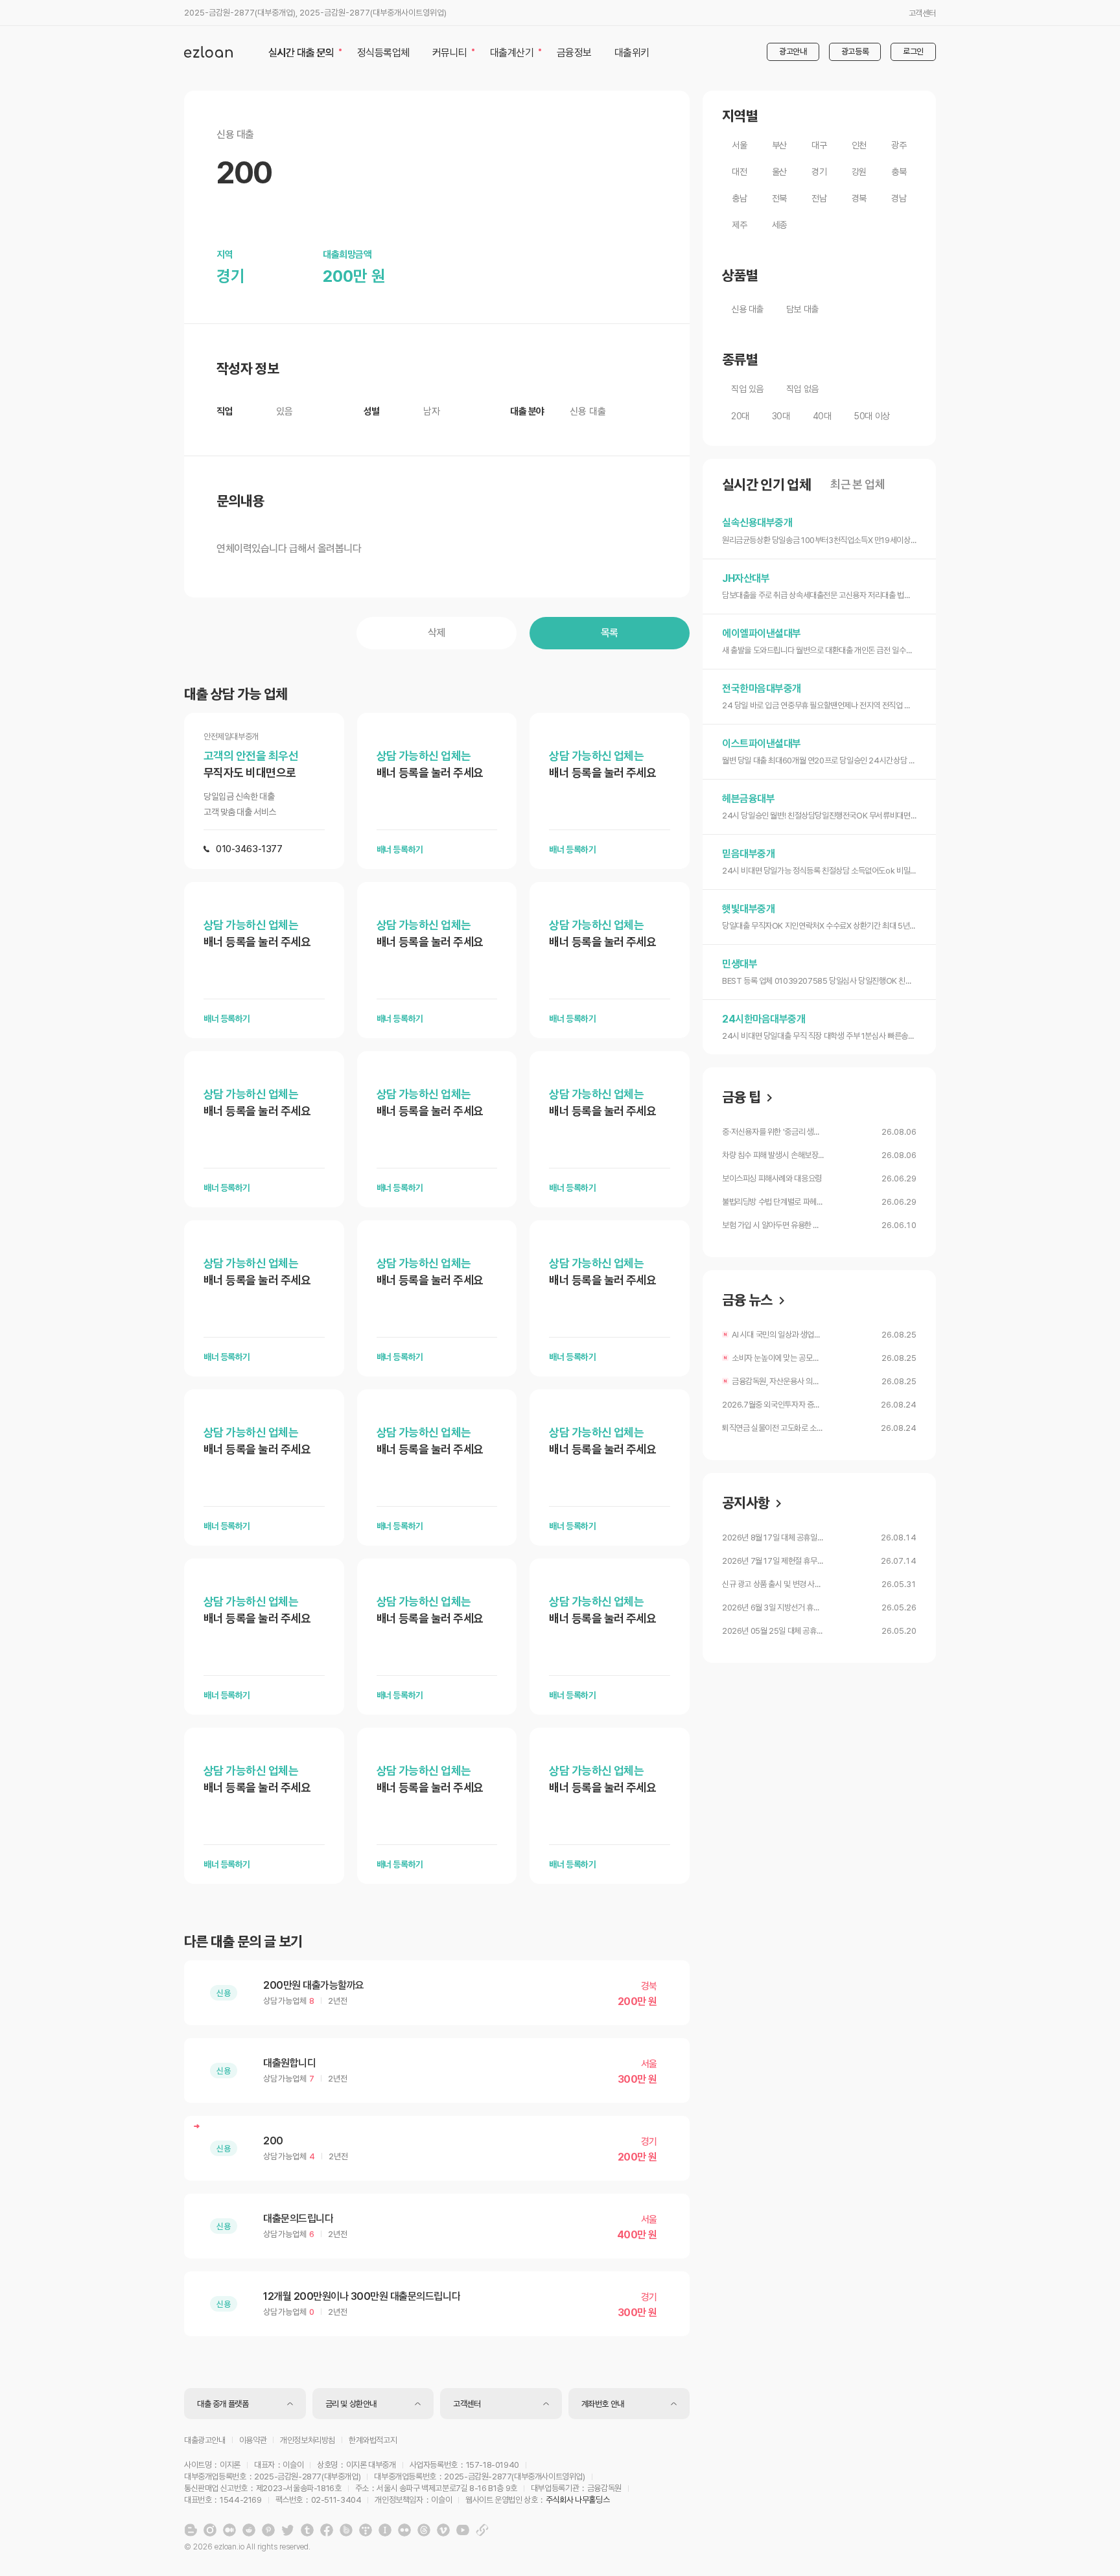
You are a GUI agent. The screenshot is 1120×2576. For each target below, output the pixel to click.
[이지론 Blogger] (191, 2530)
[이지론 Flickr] (404, 2530)
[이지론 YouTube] (463, 2530)
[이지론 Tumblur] (307, 2530)
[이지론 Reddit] (249, 2530)
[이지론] (208, 52)
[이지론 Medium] (229, 2530)
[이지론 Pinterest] (268, 2530)
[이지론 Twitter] (288, 2530)
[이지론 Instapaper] (385, 2530)
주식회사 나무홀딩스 (577, 2500)
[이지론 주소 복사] (482, 2530)
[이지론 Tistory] (366, 2530)
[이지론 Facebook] (327, 2530)
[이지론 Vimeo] (443, 2530)
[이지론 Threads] (424, 2530)
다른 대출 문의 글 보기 (243, 1942)
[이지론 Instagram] (210, 2530)
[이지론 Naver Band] (346, 2530)
